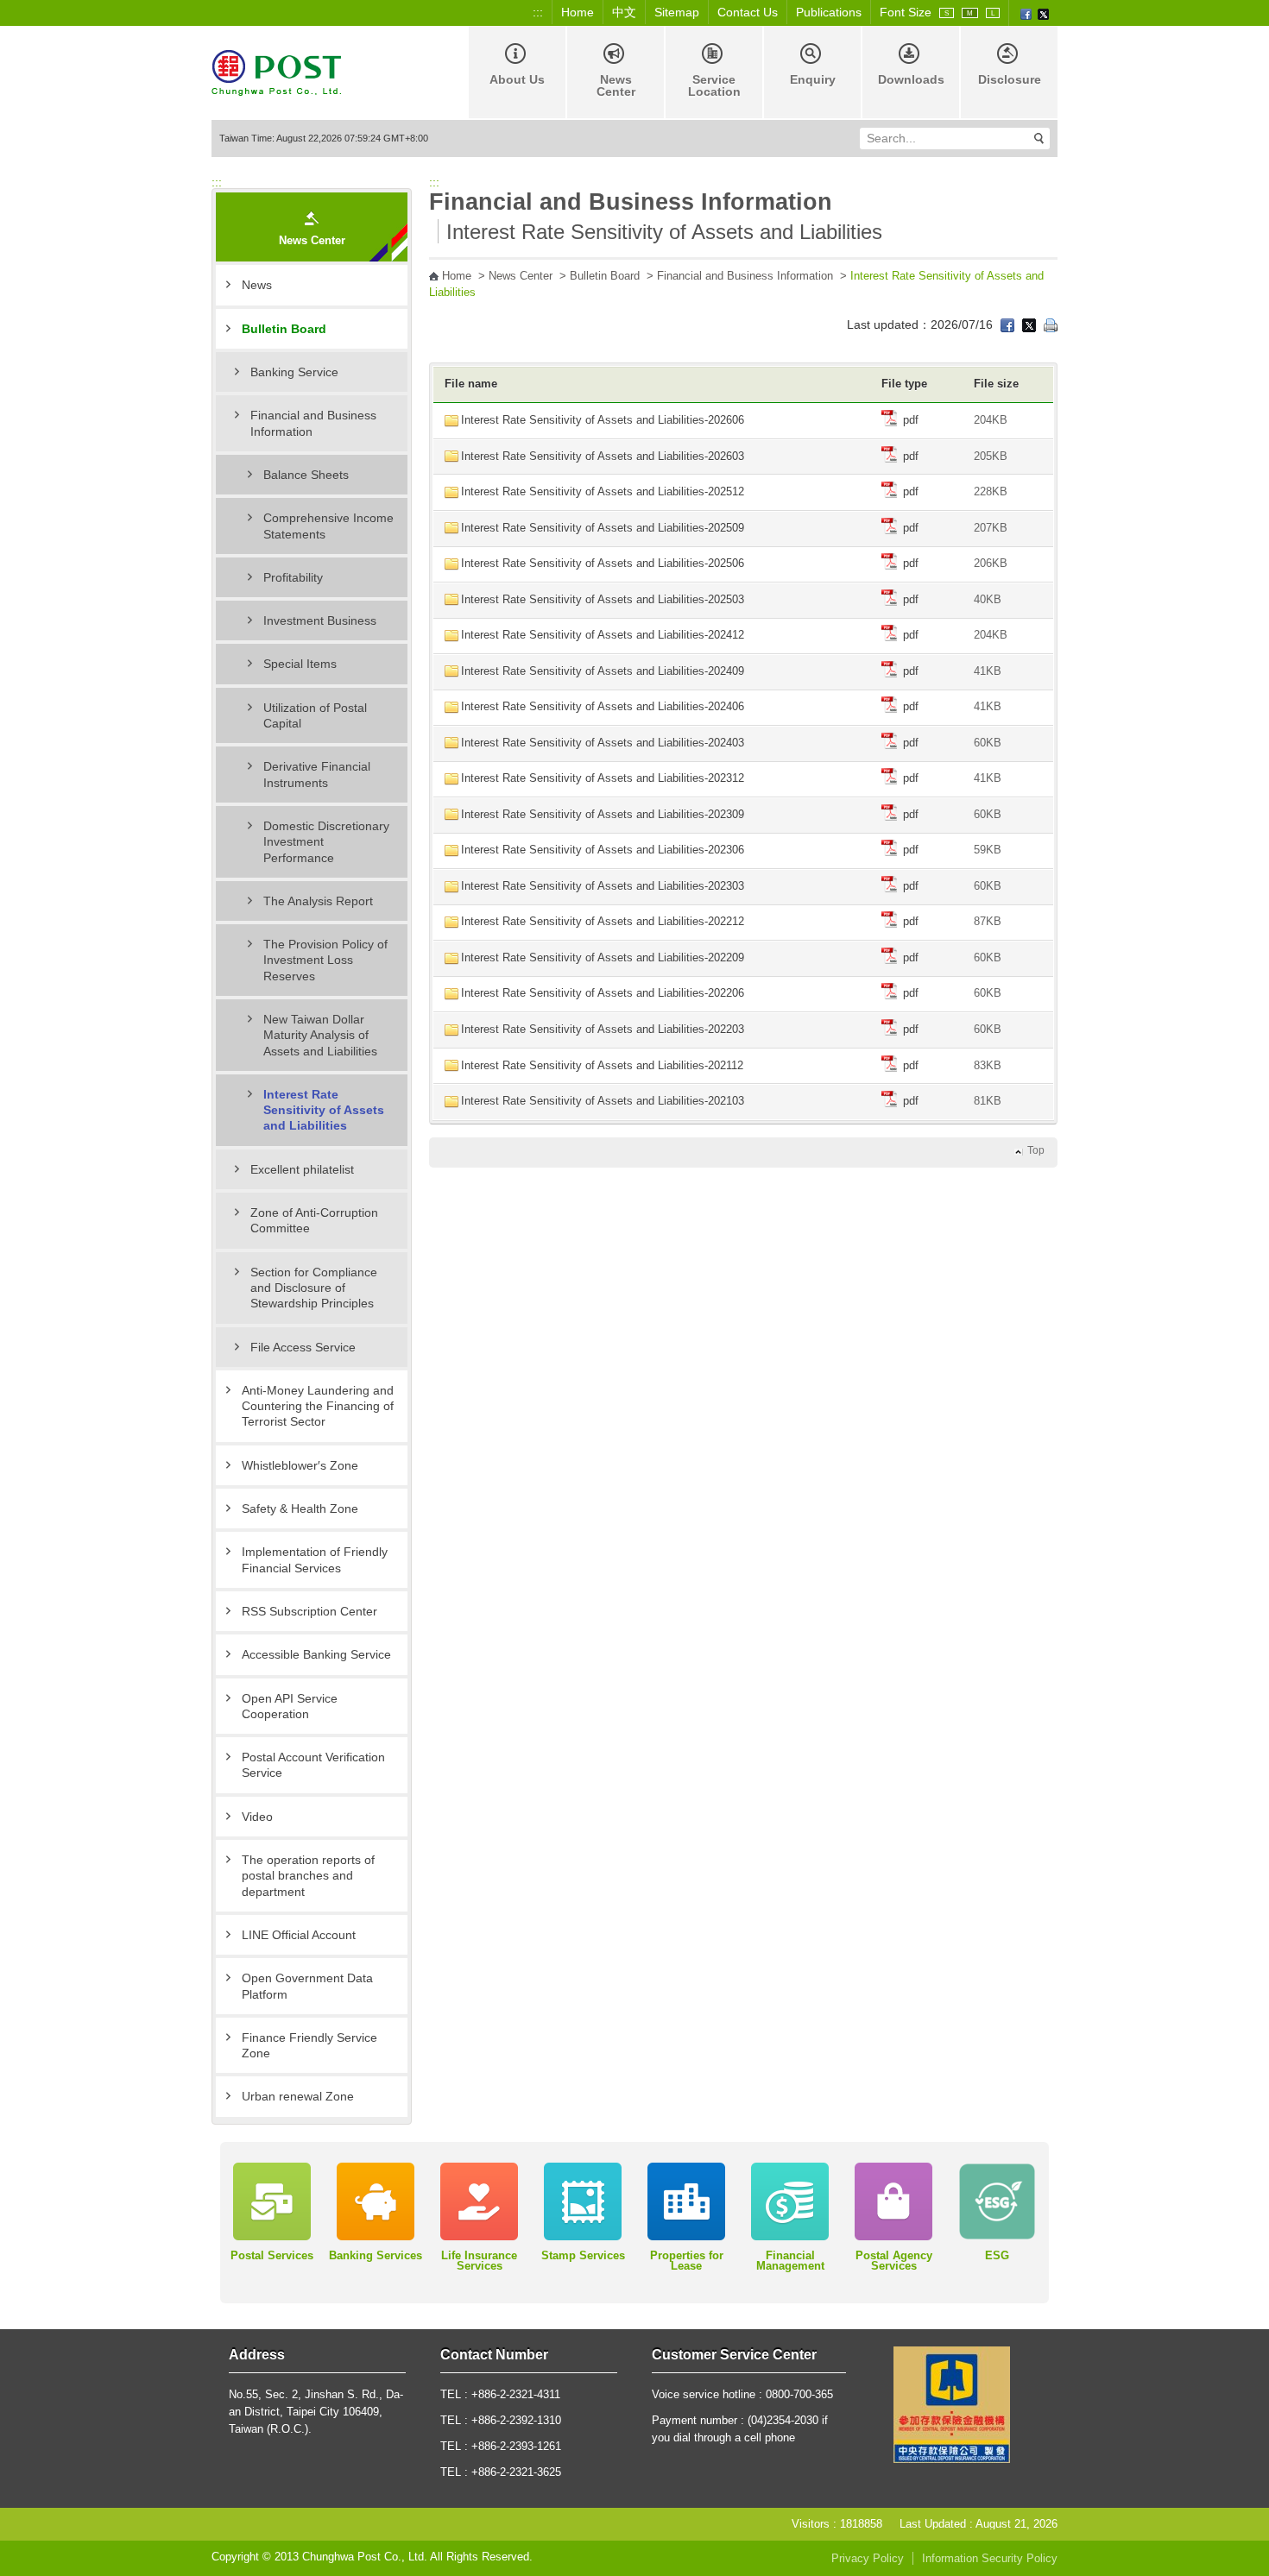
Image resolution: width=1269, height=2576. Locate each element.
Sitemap (677, 12)
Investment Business (320, 620)
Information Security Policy (990, 2559)
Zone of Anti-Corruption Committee (314, 1220)
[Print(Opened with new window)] (1051, 324)
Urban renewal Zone (298, 2096)
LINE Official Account (299, 1935)
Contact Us (748, 12)
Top (1036, 1150)
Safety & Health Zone (300, 1508)
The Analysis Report (318, 901)
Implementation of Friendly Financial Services (315, 1559)
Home (578, 12)
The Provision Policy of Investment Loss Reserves (325, 960)
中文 (624, 12)
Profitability (293, 577)
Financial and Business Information (313, 423)
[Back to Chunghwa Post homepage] (276, 71)
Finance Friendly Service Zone (309, 2045)
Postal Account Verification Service (313, 1765)
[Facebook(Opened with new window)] (1026, 13)
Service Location (714, 85)
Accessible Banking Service (316, 1654)
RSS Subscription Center (309, 1611)
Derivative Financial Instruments (317, 774)
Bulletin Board (284, 329)
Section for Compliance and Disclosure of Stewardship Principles (314, 1288)
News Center (616, 85)
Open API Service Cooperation (290, 1706)
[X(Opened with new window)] (1043, 13)
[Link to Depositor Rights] (952, 2403)
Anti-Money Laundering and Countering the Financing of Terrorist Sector (318, 1406)
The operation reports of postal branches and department (308, 1876)
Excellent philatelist (302, 1169)
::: (538, 12)
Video (257, 1817)
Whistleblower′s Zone (300, 1465)
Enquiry (813, 79)
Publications (829, 12)
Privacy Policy (868, 2559)
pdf (909, 420)
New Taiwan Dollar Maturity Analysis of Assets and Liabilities (320, 1035)
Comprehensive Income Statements (328, 526)
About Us (517, 79)
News (257, 285)
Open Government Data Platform (307, 1986)
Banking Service (294, 372)
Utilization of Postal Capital (315, 715)
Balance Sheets (306, 475)
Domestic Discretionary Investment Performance (326, 842)
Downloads (911, 79)
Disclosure (1010, 79)
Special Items (300, 664)
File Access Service (303, 1347)
